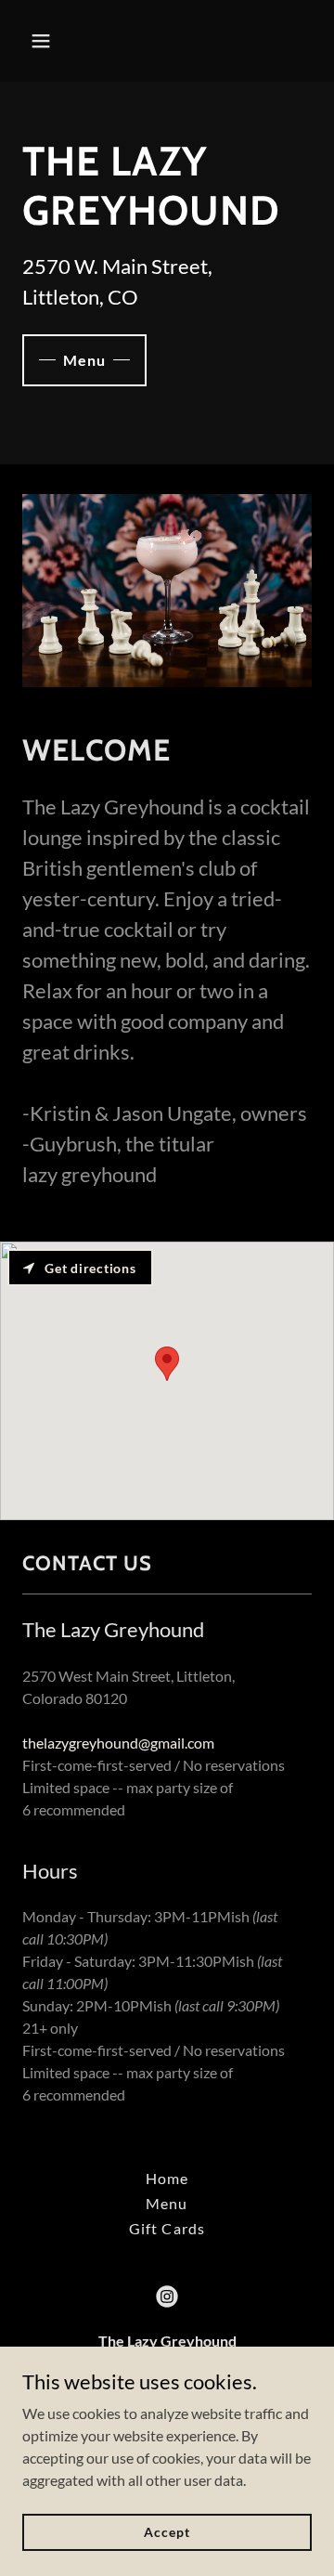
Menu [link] (167, 2203)
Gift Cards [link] (167, 2228)
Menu (84, 360)
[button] (44, 41)
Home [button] (167, 2178)
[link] (167, 2296)
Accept (167, 2532)
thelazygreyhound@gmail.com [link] (118, 1743)
